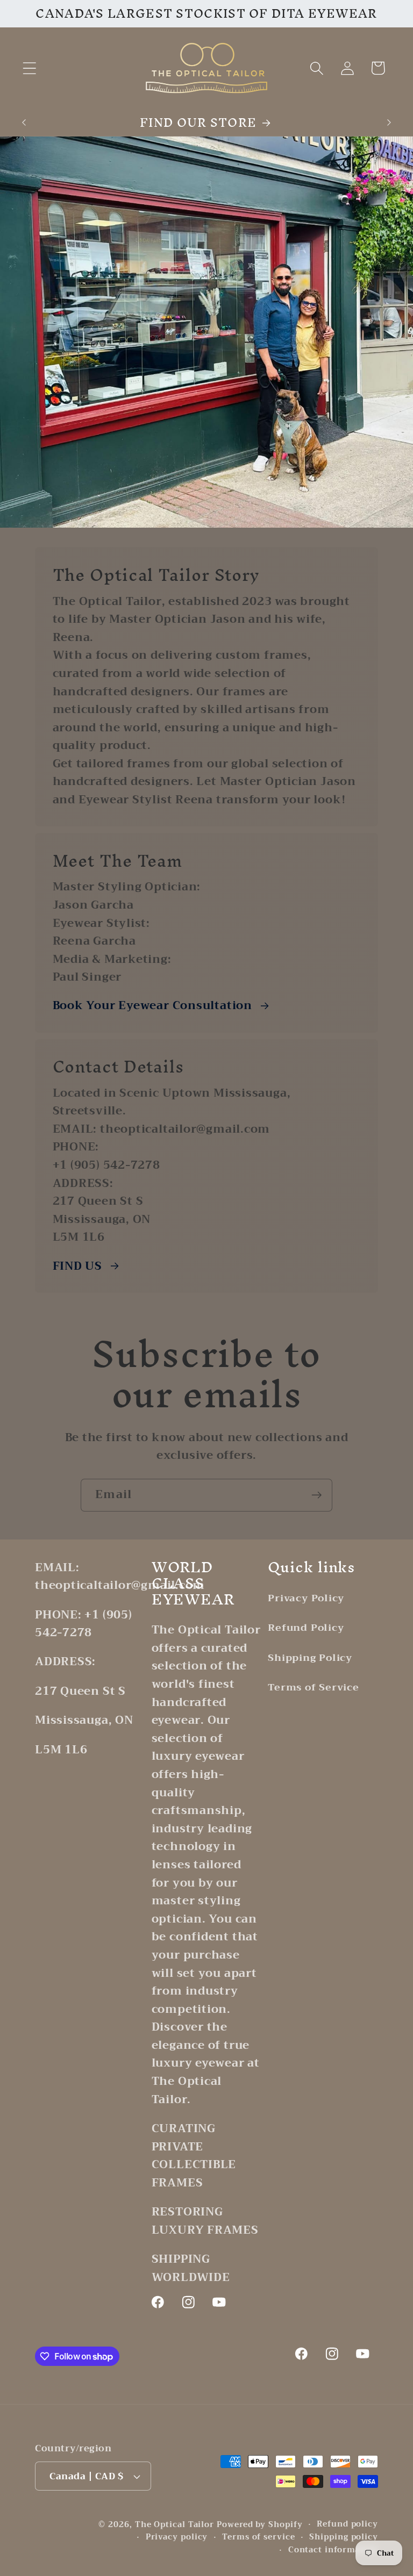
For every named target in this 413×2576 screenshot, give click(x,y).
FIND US (77, 1267)
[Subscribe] (316, 1495)
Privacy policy (177, 2537)
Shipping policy (344, 2537)
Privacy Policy (306, 1599)
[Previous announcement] (24, 123)
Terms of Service (313, 1687)
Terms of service (259, 2537)
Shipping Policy (310, 1658)
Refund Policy (306, 1628)
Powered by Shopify (259, 2525)
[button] (29, 68)
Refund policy (347, 2524)
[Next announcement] (389, 123)
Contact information (333, 2550)
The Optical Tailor (175, 2525)
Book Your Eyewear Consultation (152, 1006)
